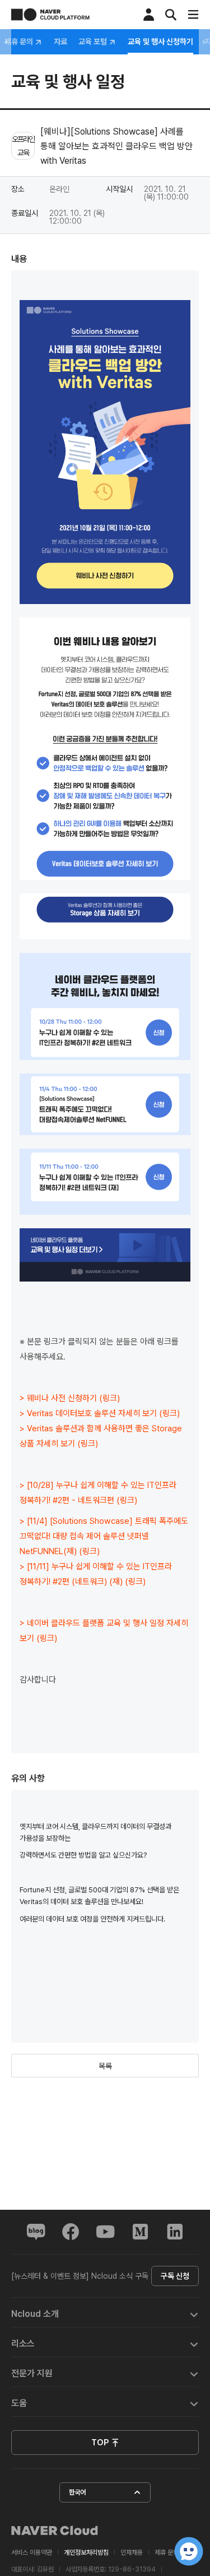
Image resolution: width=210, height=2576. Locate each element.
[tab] (105, 2313)
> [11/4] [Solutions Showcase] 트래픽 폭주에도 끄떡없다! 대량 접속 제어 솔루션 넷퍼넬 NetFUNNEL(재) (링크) (104, 1536)
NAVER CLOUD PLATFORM (50, 15)
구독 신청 (175, 2276)
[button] (105, 2313)
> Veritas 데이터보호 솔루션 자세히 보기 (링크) (100, 1413)
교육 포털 (94, 42)
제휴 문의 (20, 42)
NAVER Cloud (55, 2531)
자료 (60, 42)
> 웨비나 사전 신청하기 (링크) (70, 1398)
